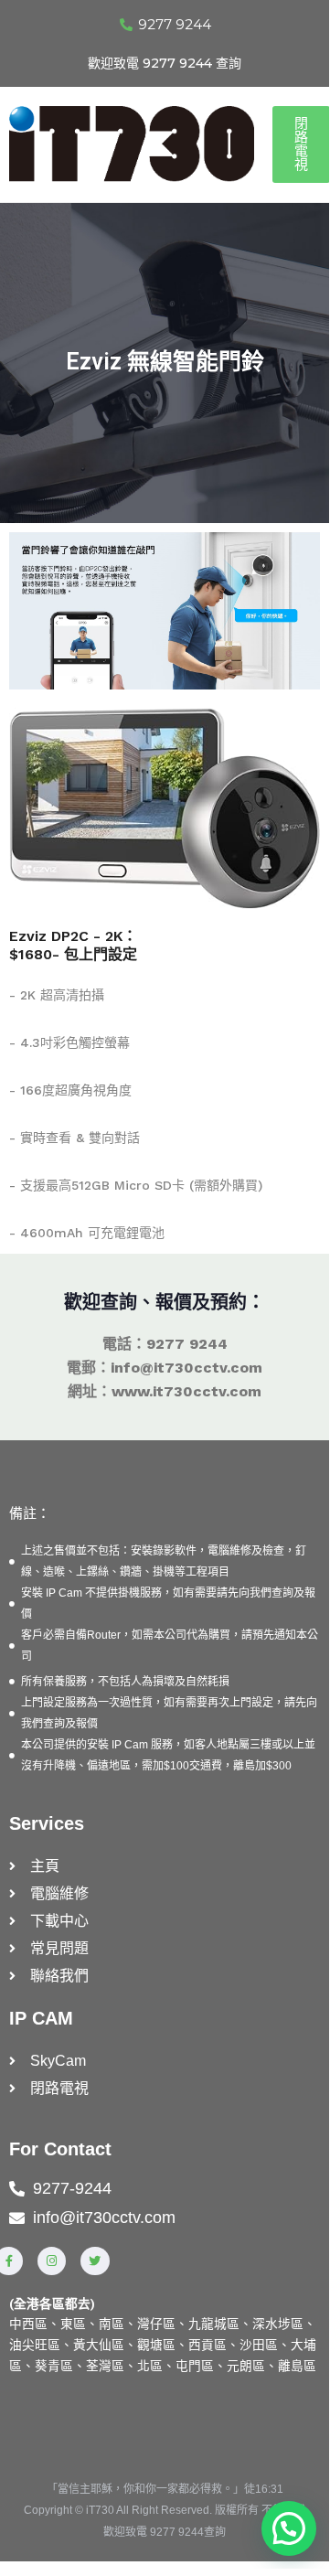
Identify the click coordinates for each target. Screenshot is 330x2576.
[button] (289, 2528)
